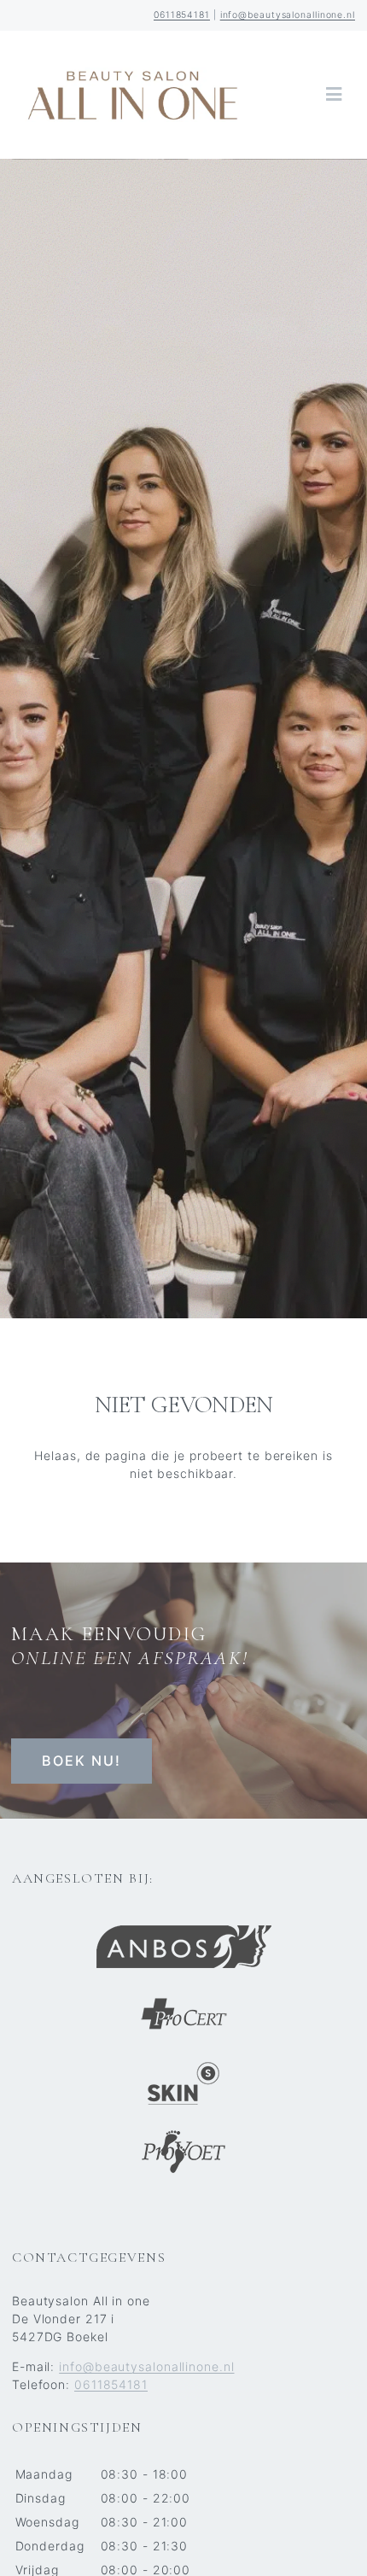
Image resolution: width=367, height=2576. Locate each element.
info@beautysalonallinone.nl (288, 15)
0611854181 (182, 15)
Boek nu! (82, 1761)
